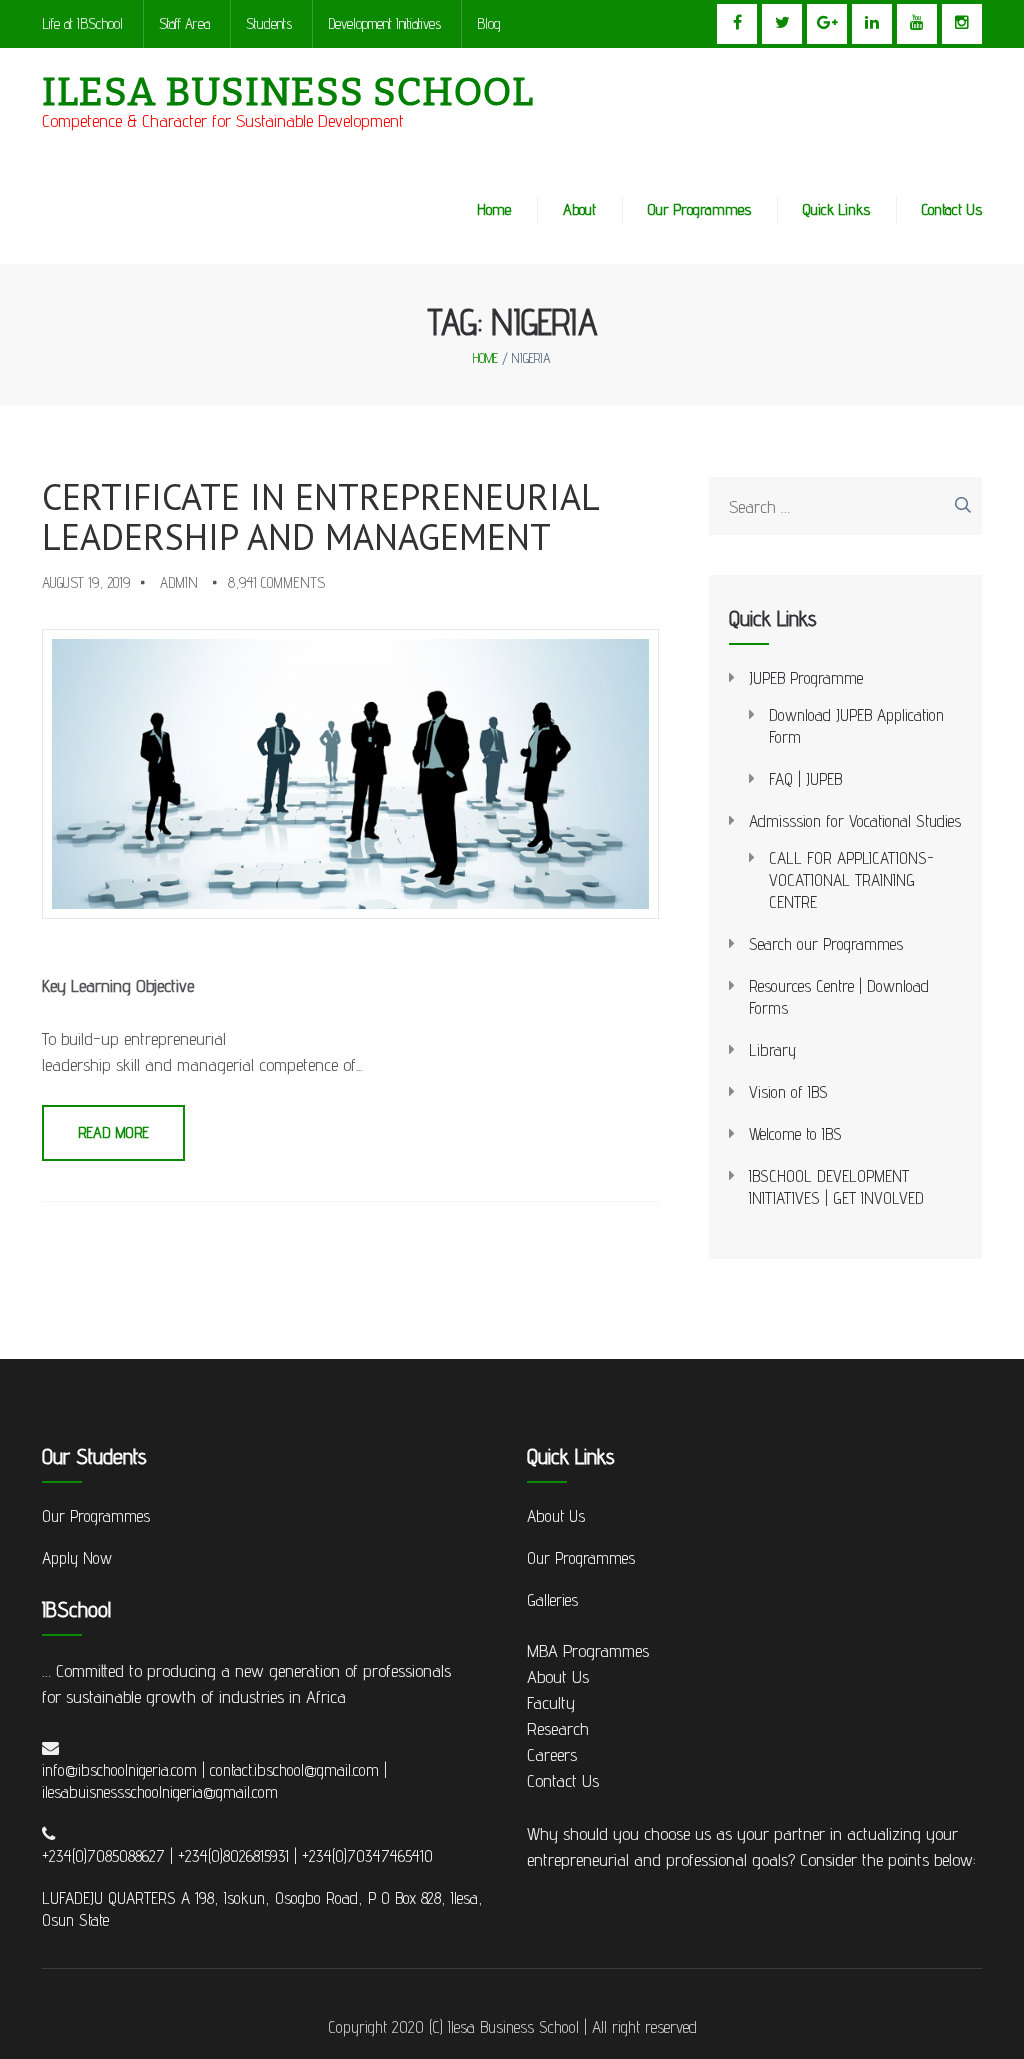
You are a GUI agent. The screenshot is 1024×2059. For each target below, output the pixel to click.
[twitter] (782, 24)
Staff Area (184, 23)
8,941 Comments (276, 582)
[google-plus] (827, 24)
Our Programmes (699, 209)
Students (269, 23)
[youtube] (917, 24)
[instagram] (962, 24)
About (579, 209)
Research (558, 1728)
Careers (552, 1754)
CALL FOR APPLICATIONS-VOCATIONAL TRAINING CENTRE (851, 880)
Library (772, 1050)
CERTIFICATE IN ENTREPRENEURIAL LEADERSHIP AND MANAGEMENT (320, 516)
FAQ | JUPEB (805, 779)
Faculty (551, 1702)
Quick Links (836, 209)
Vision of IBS (788, 1092)
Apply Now (77, 1558)
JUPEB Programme (806, 678)
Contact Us (952, 209)
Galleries (552, 1600)
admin (179, 582)
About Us (556, 1516)
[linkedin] (872, 24)
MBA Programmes (588, 1650)
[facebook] (737, 24)
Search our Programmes (826, 944)
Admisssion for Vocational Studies (855, 821)
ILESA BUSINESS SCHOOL (288, 92)
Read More (113, 1132)
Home (494, 209)
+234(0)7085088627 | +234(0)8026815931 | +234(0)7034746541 (233, 1856)
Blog (489, 23)
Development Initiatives (384, 23)
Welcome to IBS (795, 1134)
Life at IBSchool (82, 23)
